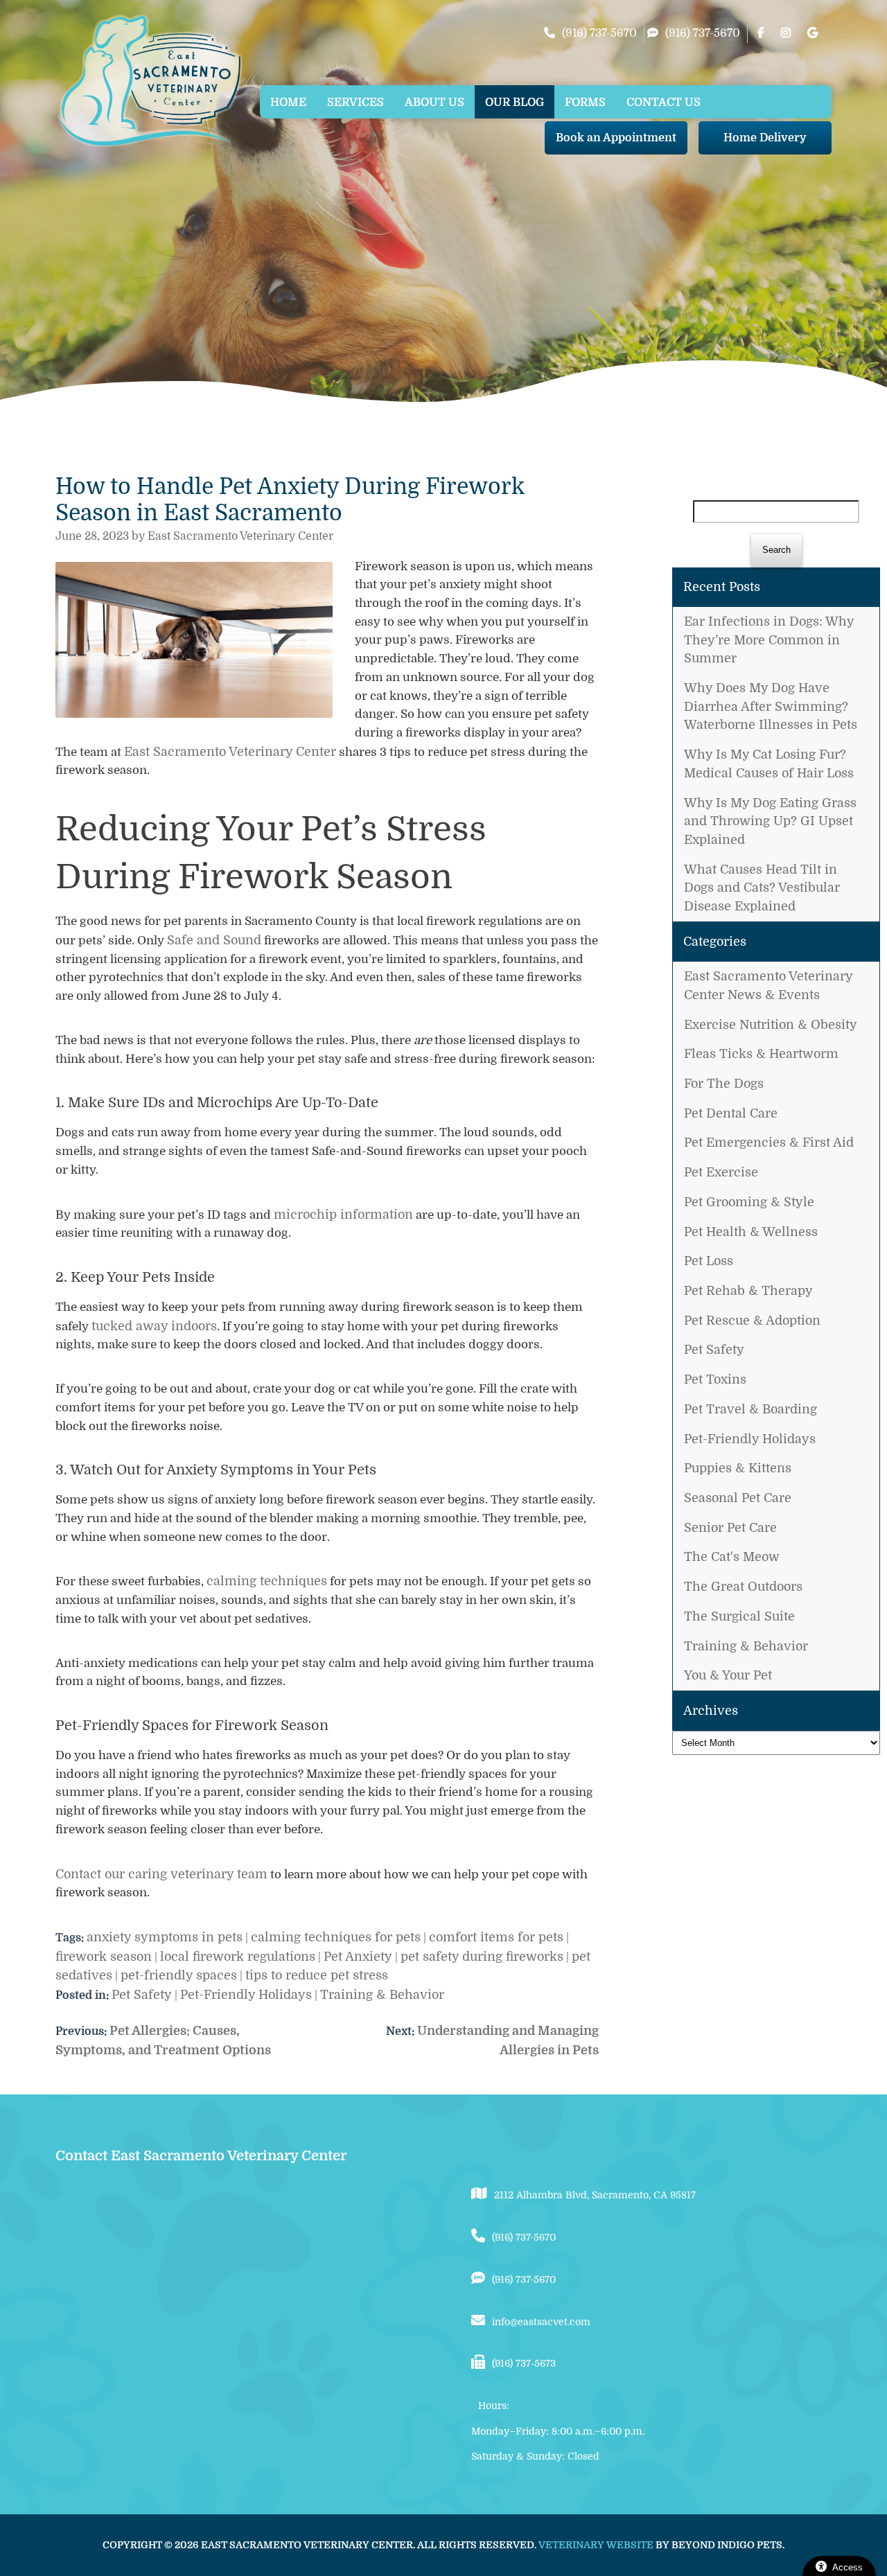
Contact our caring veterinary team (161, 1874)
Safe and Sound (214, 940)
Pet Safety (714, 1350)
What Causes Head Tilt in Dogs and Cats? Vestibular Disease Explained (762, 888)
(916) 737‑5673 (524, 2363)
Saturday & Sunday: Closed (535, 2456)
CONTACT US (664, 103)
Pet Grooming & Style (749, 1202)
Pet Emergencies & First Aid (769, 1143)
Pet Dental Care (731, 1113)
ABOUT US (434, 103)
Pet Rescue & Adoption (752, 1321)
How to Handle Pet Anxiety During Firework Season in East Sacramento (290, 500)
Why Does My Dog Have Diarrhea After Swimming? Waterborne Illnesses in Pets (771, 706)
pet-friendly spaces (179, 1975)
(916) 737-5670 (599, 33)
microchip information (343, 1215)
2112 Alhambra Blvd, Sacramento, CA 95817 (595, 2195)
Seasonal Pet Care (738, 1498)
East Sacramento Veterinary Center (230, 752)
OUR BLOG (515, 103)
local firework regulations (238, 1957)
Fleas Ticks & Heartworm (761, 1054)
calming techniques (267, 1581)
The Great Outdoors (743, 1587)
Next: (402, 2031)
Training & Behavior (746, 1646)
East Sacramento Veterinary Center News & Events (768, 986)
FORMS (585, 103)
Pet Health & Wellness (751, 1232)
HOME (288, 103)
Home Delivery (765, 138)
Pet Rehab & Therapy (748, 1291)
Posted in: (84, 1995)
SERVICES (355, 103)
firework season (104, 1957)
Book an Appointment (616, 138)
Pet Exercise (721, 1172)
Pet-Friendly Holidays (750, 1439)
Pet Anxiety (358, 1957)
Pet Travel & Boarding (750, 1409)
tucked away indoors (154, 1326)
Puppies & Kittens (738, 1468)
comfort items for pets (496, 1937)
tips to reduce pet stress (317, 1975)
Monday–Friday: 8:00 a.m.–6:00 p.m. (558, 2431)
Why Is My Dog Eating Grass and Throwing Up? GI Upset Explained (770, 821)
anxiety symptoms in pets (165, 1937)
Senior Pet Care (730, 1528)
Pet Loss (709, 1261)
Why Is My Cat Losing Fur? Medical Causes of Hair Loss (769, 764)
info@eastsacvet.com (541, 2322)
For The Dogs (724, 1084)
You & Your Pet (728, 1675)
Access (848, 2567)
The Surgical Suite (739, 1616)
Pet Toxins (715, 1379)
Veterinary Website (596, 2545)
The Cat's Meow (732, 1557)
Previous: (82, 2031)
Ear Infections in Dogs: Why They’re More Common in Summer (769, 640)
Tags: (70, 1938)
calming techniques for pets (336, 1937)
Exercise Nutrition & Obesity (771, 1025)
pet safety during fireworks (482, 1957)
